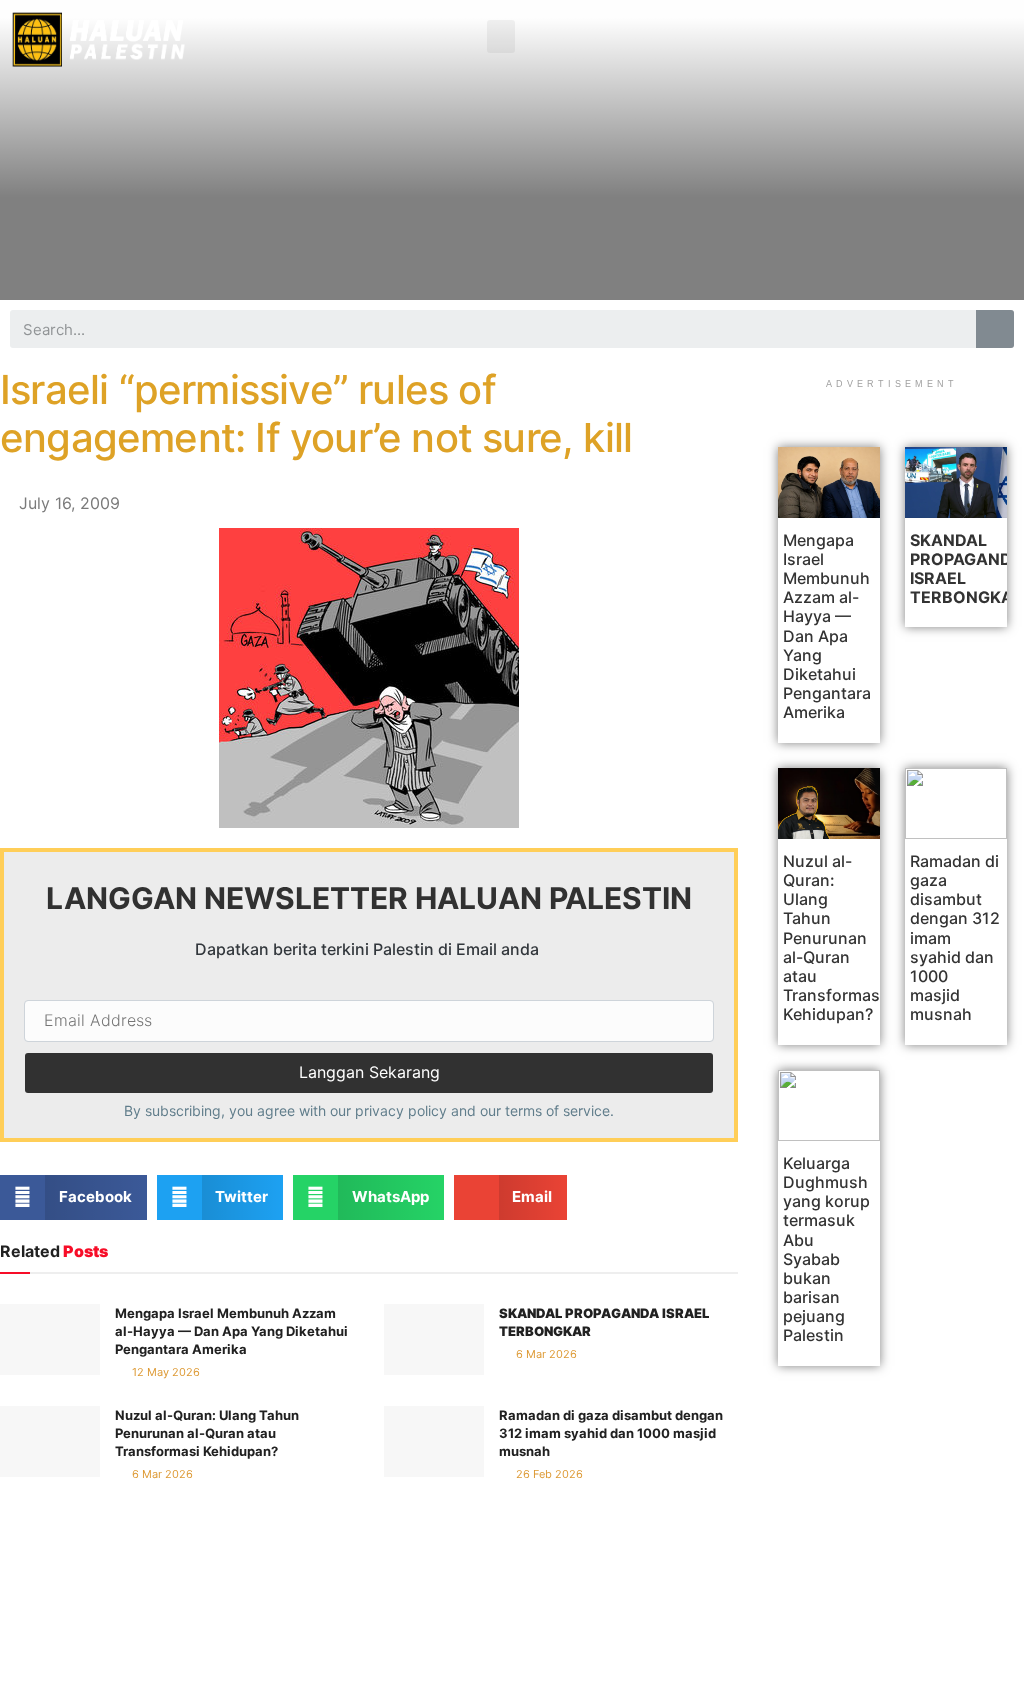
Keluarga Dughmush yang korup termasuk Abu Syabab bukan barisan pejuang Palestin (826, 1249)
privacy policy (401, 1110)
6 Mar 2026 (545, 1354)
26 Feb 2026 (548, 1474)
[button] (501, 36)
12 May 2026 (164, 1372)
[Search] (995, 329)
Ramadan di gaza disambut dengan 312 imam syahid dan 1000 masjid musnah (611, 1433)
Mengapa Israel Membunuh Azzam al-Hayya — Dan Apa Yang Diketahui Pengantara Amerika (231, 1331)
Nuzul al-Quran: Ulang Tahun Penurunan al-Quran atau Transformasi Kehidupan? (207, 1433)
